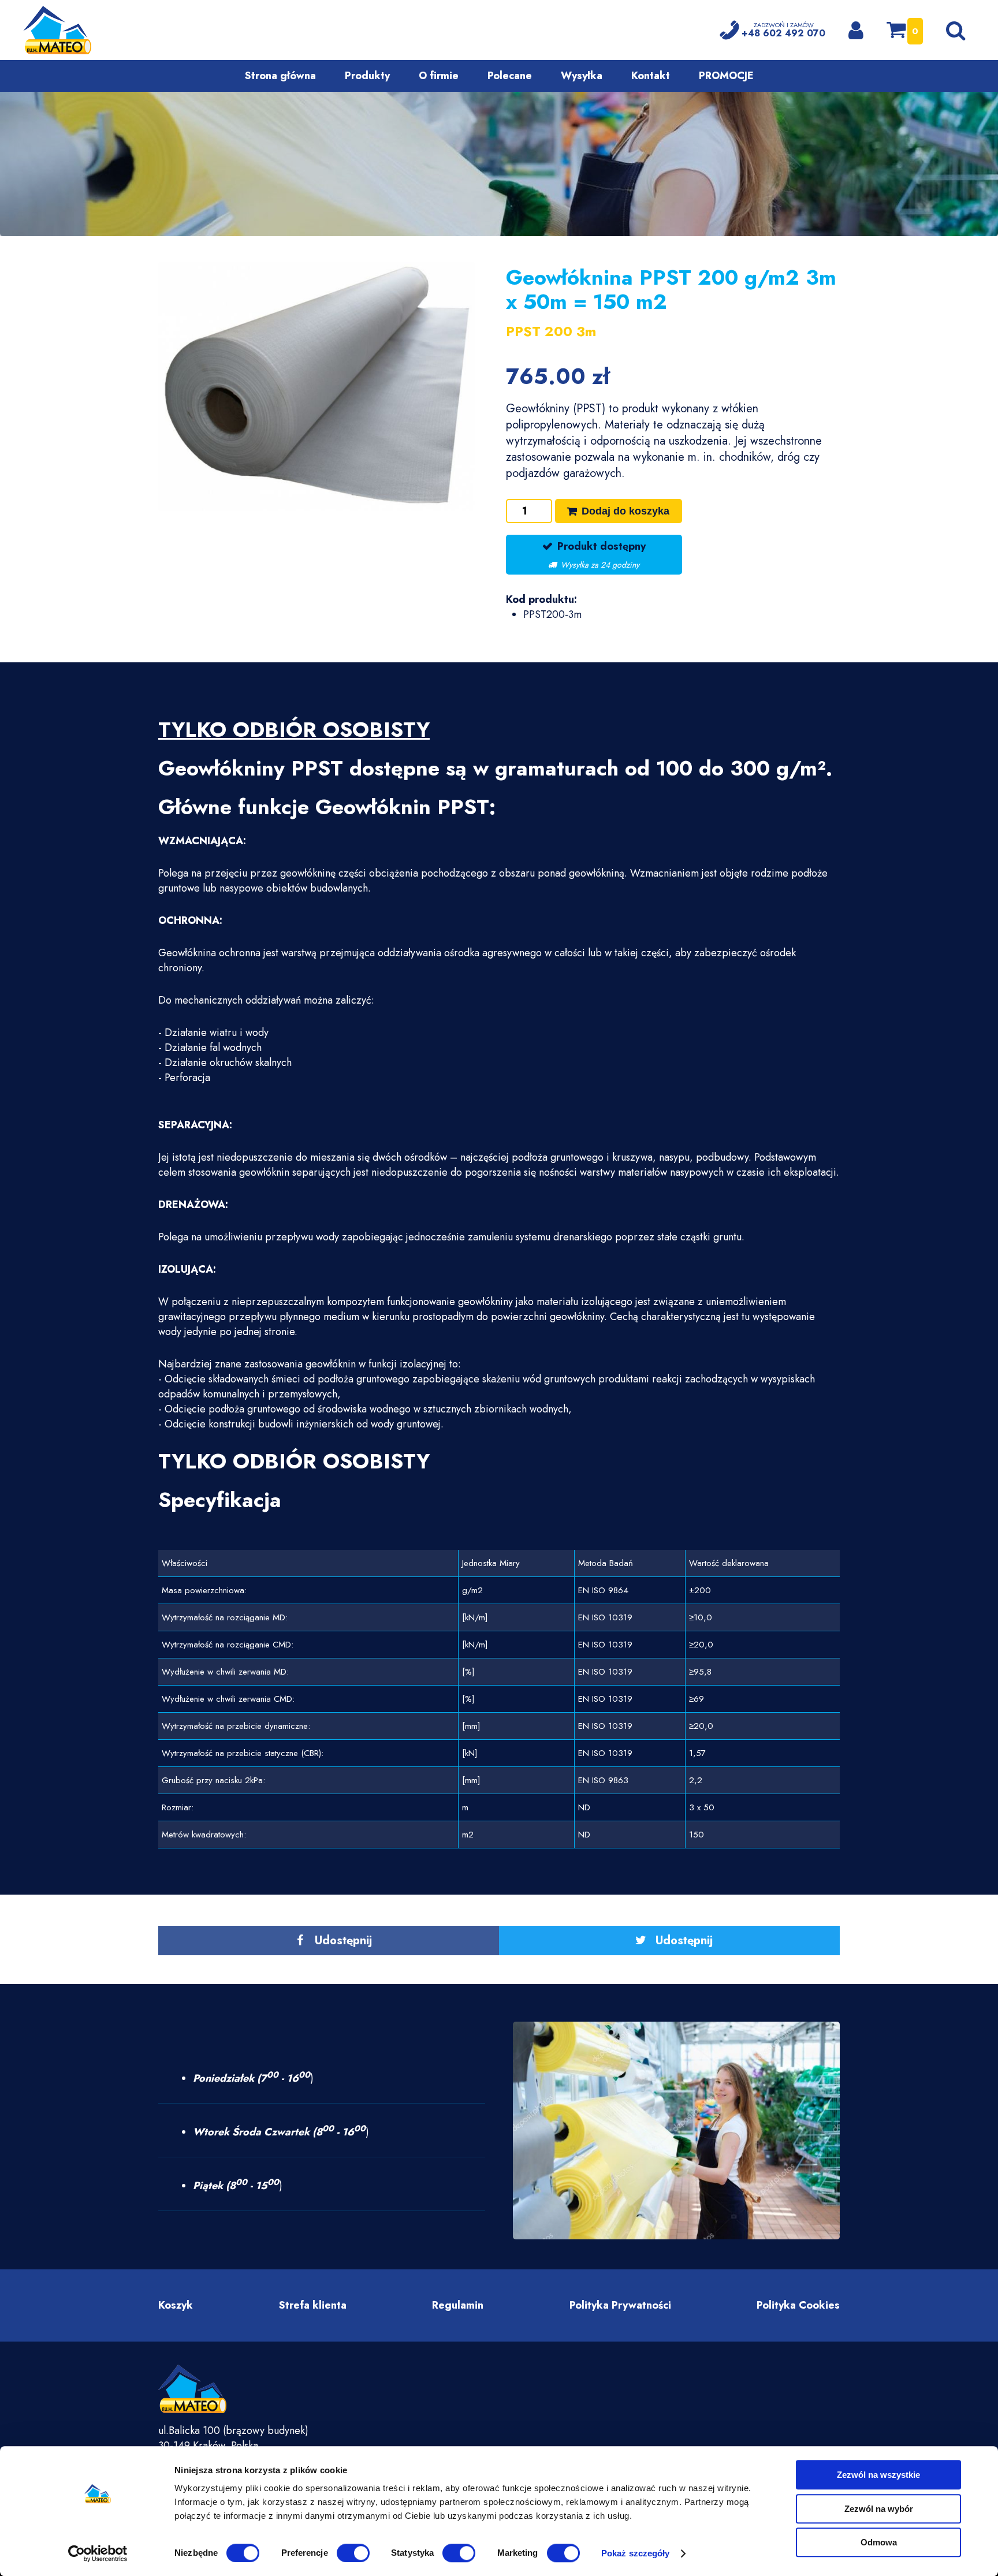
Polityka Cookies (798, 2305)
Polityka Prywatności (620, 2305)
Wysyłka (582, 76)
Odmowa (879, 2542)
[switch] (353, 2553)
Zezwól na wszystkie (878, 2475)
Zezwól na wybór (879, 2509)
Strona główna (280, 76)
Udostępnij (343, 1941)
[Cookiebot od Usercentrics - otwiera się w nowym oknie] (98, 2553)
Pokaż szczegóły (636, 2553)
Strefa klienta (313, 2305)
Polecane (510, 76)
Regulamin (458, 2305)
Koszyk (176, 2305)
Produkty (367, 76)
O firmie (439, 76)
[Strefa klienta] (856, 30)
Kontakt (651, 76)
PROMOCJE (726, 76)
